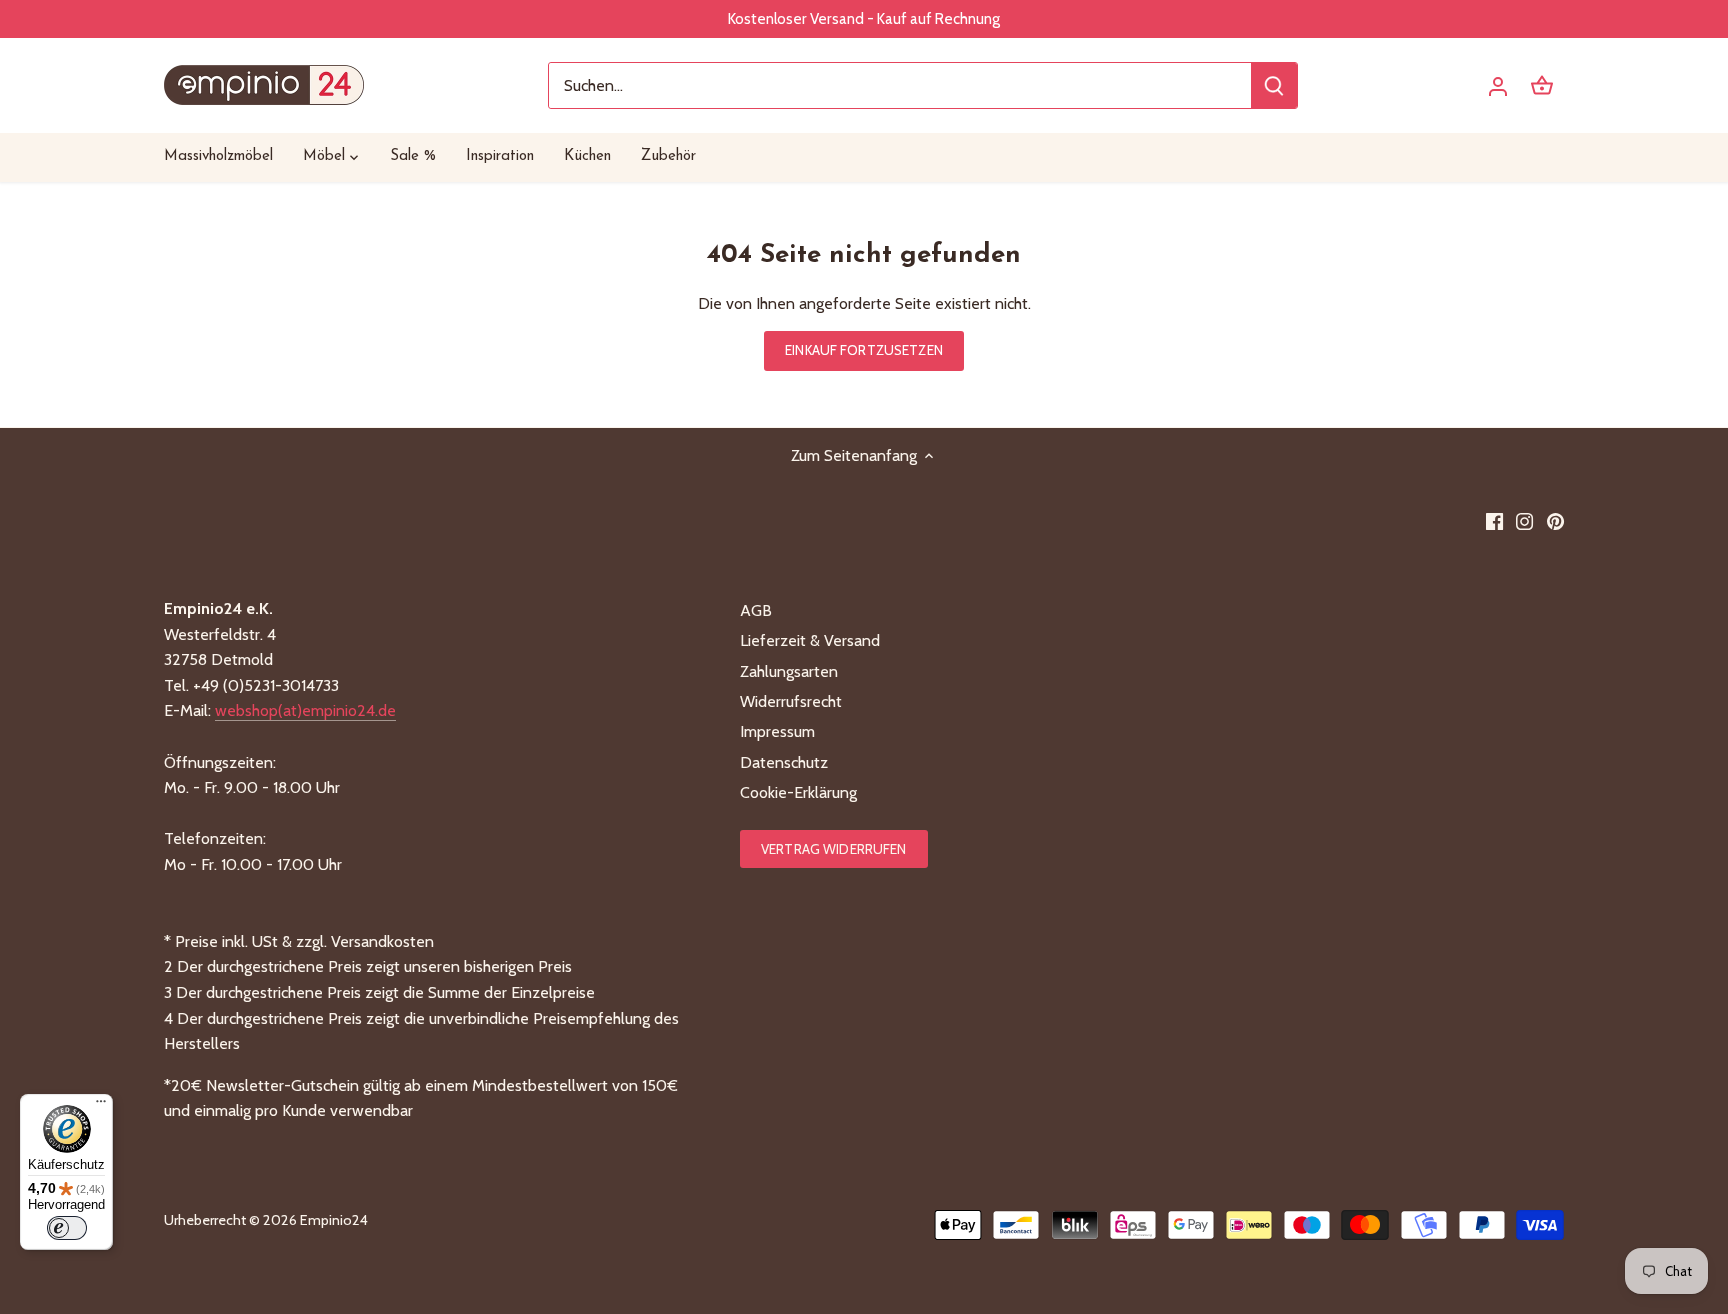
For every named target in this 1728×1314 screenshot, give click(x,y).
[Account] (1498, 85)
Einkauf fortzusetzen (864, 350)
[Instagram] (1524, 521)
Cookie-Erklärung (798, 792)
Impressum (777, 731)
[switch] (67, 1228)
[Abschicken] (1274, 85)
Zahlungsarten (789, 671)
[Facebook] (1494, 521)
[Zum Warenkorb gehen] (1542, 85)
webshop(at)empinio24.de (305, 710)
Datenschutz (784, 762)
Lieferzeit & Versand (810, 640)
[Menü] (101, 1106)
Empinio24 (334, 1220)
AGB (756, 610)
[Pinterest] (1555, 521)
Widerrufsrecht (791, 701)
